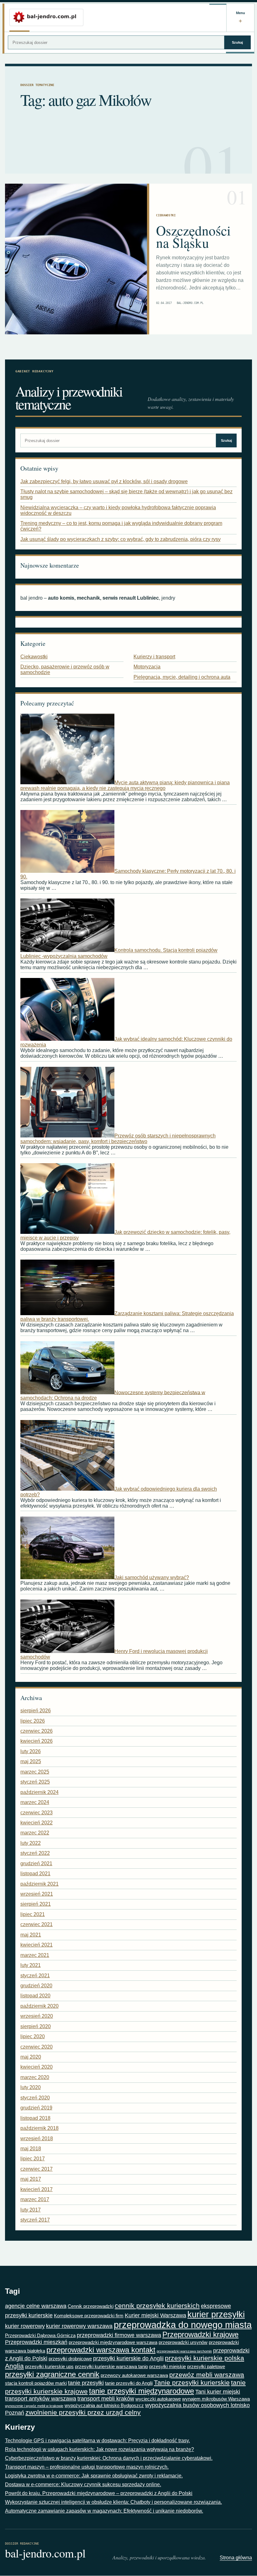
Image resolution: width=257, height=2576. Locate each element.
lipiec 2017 (33, 2159)
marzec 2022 (35, 1833)
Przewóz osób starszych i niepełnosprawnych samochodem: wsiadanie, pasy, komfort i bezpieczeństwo (118, 1139)
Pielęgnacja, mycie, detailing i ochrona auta (182, 677)
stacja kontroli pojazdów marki (36, 2383)
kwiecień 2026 (37, 1741)
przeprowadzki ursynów (183, 2342)
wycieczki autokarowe (158, 2399)
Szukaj (237, 42)
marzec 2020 (35, 2077)
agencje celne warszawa (36, 2306)
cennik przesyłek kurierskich (157, 2306)
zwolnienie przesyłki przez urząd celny (83, 2412)
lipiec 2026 (33, 1721)
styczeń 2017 (35, 2220)
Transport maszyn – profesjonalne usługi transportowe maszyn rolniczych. (87, 2467)
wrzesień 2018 (37, 2139)
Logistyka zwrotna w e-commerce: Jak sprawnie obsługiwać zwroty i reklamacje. (94, 2476)
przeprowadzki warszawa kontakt (101, 2350)
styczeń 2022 (35, 1853)
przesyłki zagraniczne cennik (52, 2374)
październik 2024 (39, 1792)
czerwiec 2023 (37, 1813)
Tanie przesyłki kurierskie (192, 2383)
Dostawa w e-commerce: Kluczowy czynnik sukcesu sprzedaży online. (83, 2484)
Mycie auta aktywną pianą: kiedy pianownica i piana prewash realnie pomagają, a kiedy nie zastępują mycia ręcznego (125, 785)
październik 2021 (39, 1884)
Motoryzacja (147, 667)
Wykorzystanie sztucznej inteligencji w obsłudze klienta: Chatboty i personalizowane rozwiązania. (113, 2502)
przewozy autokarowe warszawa (134, 2375)
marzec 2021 (35, 1955)
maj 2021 (31, 1935)
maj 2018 (31, 2149)
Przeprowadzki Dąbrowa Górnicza (40, 2335)
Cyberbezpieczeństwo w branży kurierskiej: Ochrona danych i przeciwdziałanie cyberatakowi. (109, 2458)
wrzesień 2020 (37, 2016)
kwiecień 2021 (37, 1945)
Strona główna (236, 2558)
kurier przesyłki (216, 2314)
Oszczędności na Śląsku (193, 236)
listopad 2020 (35, 1996)
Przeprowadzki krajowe (200, 2334)
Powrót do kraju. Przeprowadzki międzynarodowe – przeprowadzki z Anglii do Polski (99, 2493)
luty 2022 (31, 1843)
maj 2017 (31, 2179)
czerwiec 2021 (37, 1924)
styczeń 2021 (35, 1976)
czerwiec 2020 (37, 2047)
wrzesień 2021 (37, 1894)
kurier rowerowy (25, 2326)
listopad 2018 (35, 2118)
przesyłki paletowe (206, 2366)
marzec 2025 (35, 1772)
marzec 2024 (35, 1802)
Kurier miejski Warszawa (155, 2315)
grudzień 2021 (36, 1863)
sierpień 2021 (36, 1904)
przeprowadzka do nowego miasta (183, 2325)
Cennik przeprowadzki (91, 2306)
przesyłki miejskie (168, 2366)
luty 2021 (31, 1965)
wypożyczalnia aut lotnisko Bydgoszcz (104, 2405)
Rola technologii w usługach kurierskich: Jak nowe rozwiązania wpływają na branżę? (100, 2449)
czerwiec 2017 (37, 2169)
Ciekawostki (166, 215)
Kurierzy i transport (154, 657)
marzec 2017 (35, 2199)
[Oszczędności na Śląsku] (76, 259)
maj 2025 (31, 1761)
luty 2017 (31, 2210)
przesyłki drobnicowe (70, 2359)
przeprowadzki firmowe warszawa (119, 2335)
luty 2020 (31, 2087)
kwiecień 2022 (37, 1823)
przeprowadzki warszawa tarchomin (184, 2351)
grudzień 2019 (36, 2108)
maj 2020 (31, 2057)
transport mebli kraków (106, 2399)
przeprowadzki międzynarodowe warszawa (113, 2342)
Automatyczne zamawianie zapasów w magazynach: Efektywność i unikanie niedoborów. (104, 2511)
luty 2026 (31, 1751)
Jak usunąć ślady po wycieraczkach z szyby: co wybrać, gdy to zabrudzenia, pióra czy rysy (121, 539)
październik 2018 (39, 2128)
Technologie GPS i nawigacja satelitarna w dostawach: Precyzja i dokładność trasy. (97, 2441)
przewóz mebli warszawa (207, 2375)
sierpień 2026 (36, 1711)
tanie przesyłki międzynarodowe (142, 2391)
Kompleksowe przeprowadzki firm (89, 2316)
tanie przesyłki (86, 2383)
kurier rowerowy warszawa (79, 2326)
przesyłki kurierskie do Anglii (128, 2358)
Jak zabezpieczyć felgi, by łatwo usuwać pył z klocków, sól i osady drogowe (104, 481)
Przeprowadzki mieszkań (36, 2342)
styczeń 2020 (35, 2098)
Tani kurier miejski (218, 2392)
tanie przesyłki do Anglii (129, 2383)
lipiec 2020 (33, 2036)
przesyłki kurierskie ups (49, 2366)
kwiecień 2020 (37, 2067)
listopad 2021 (35, 1874)
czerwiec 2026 (37, 1731)
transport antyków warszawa (41, 2399)
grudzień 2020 (36, 1986)
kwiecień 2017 (37, 2189)
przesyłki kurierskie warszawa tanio (111, 2366)
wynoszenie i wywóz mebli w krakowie (34, 2406)
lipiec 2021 (33, 1914)
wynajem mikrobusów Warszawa (216, 2399)
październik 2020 (39, 2006)
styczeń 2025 (35, 1782)
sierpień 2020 (36, 2026)
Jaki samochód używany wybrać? (152, 1577)
